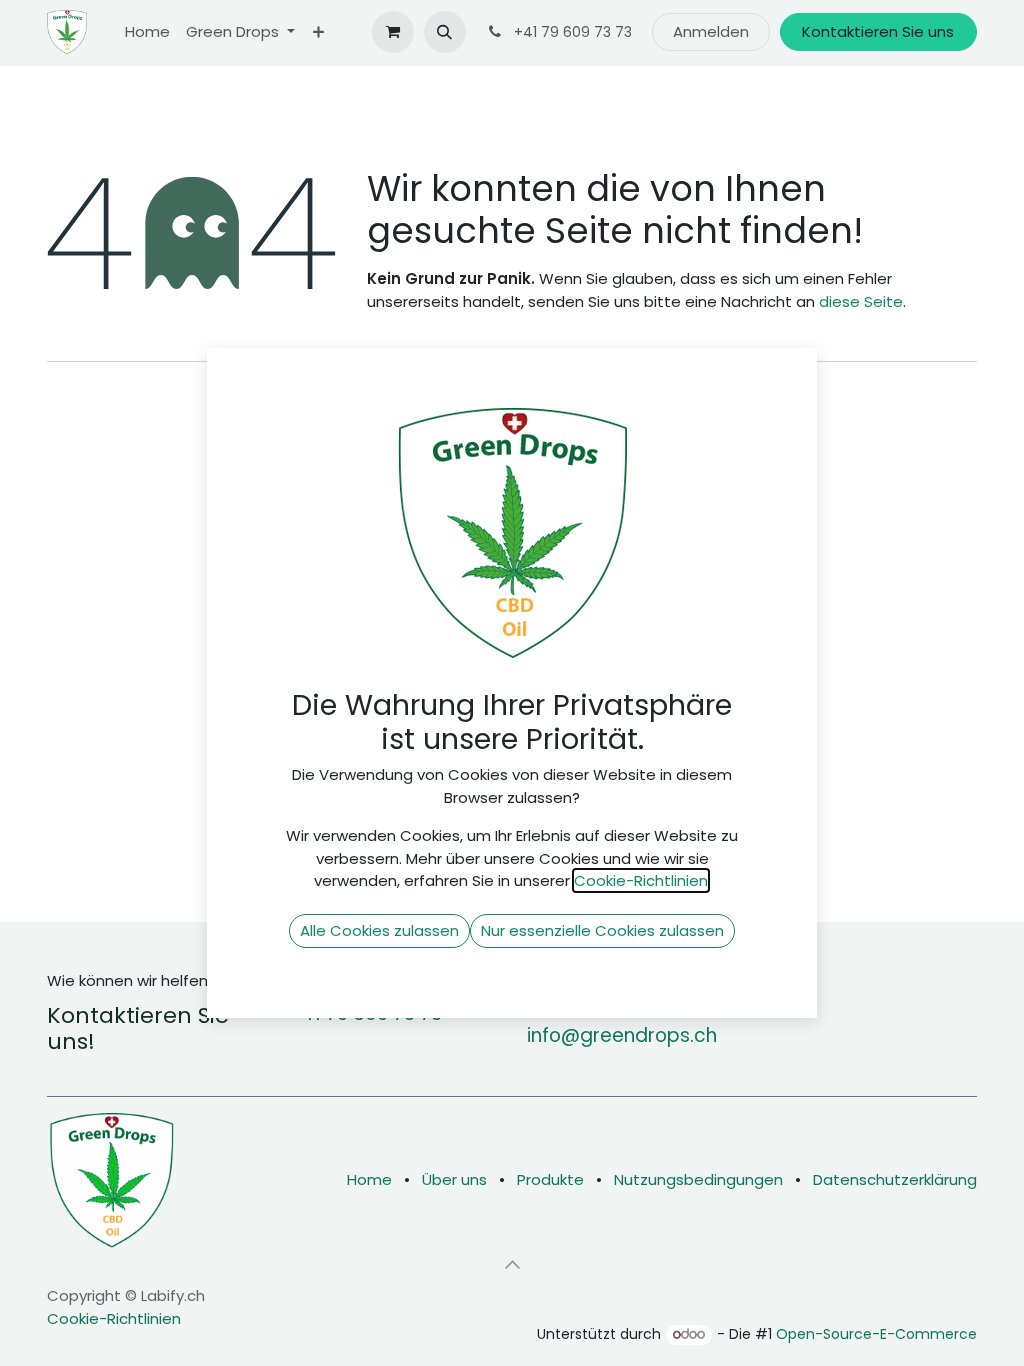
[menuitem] (147, 32)
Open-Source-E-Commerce (876, 1334)
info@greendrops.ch (622, 1035)
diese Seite (861, 301)
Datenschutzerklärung (895, 1179)
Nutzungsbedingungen (698, 1179)
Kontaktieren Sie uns (878, 31)
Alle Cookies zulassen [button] (379, 930)
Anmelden (711, 31)
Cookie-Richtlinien (114, 1318)
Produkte (550, 1179)
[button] (445, 32)
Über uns (454, 1179)
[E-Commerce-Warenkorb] (393, 32)
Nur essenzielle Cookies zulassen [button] (602, 930)
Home (369, 1179)
